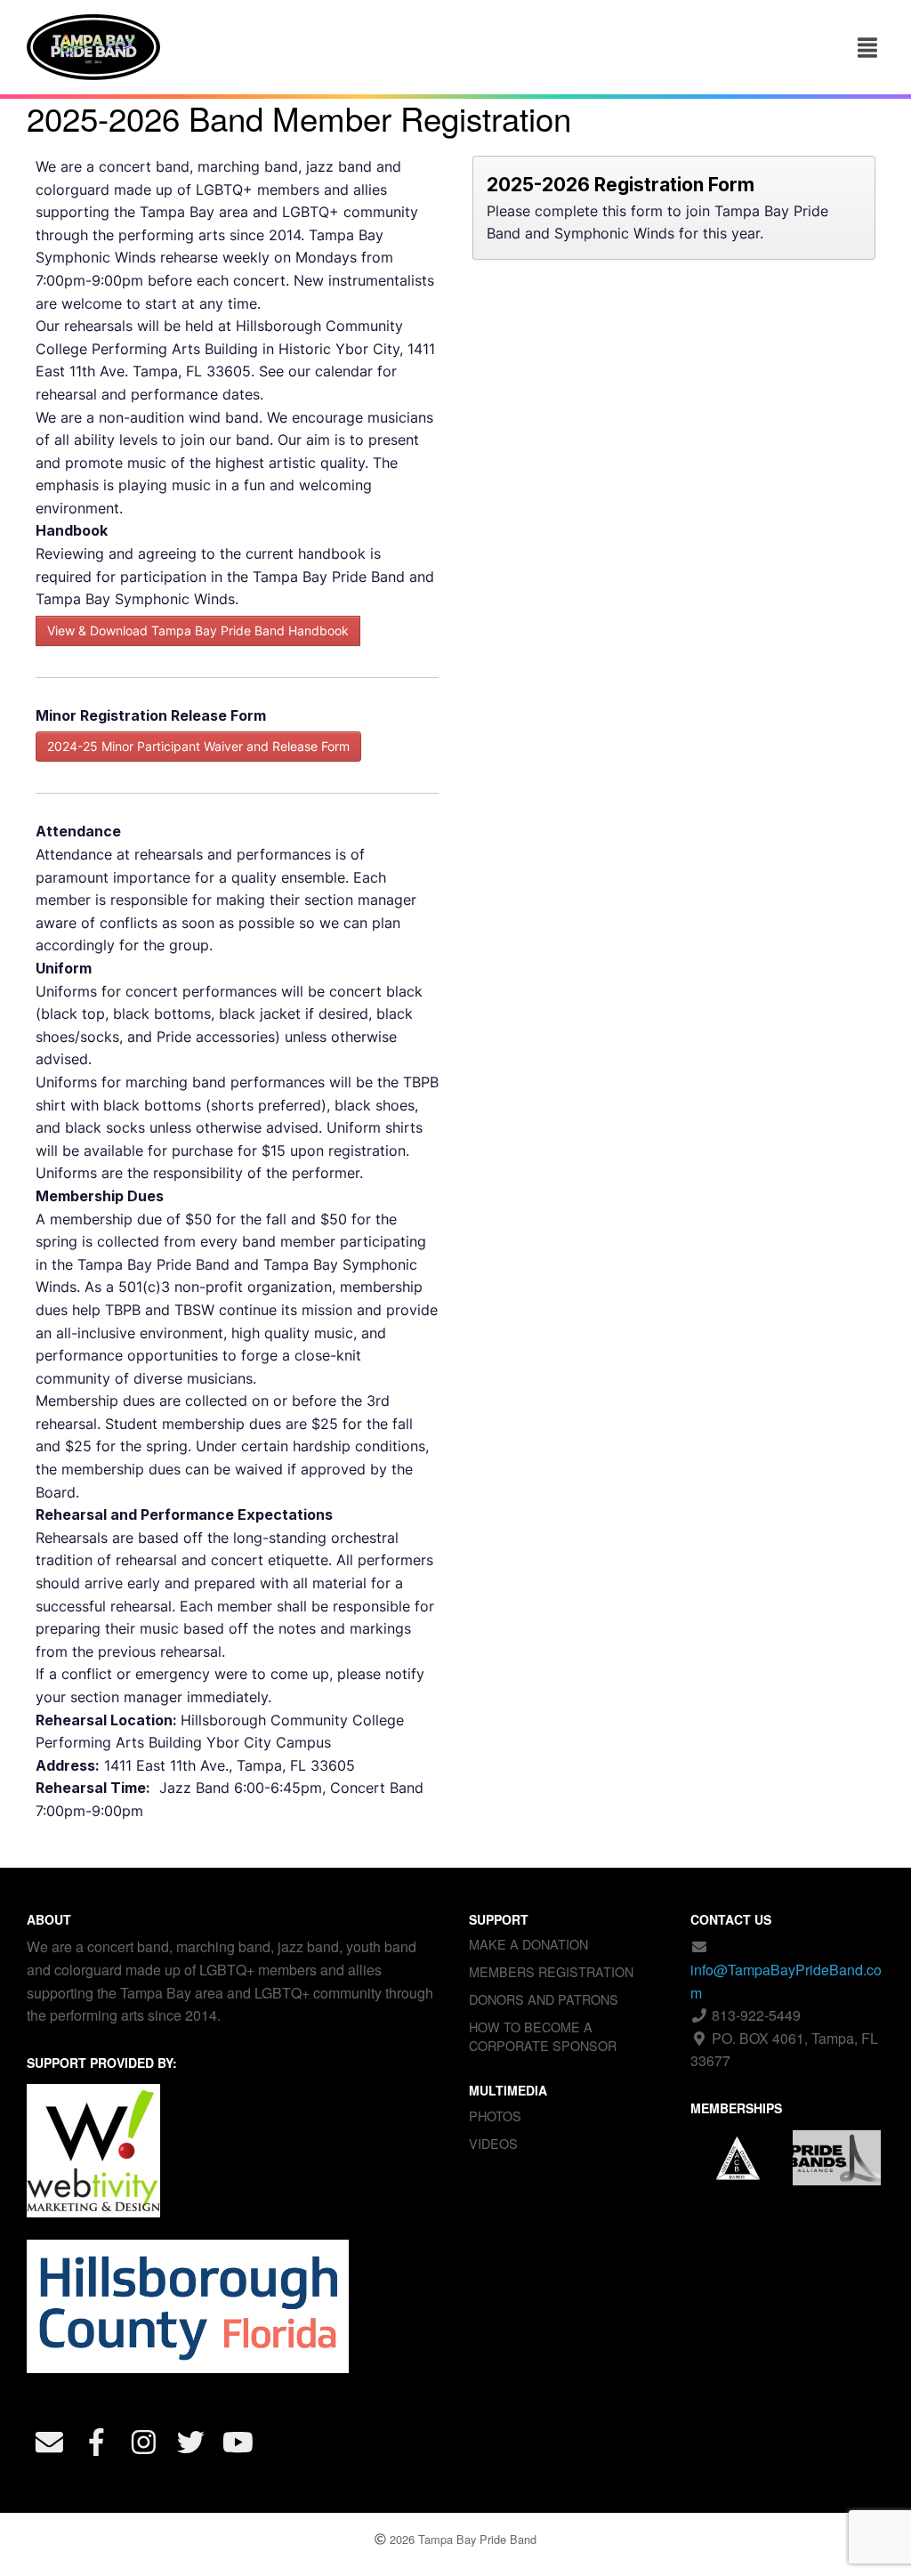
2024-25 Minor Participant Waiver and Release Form (198, 746)
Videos (493, 2143)
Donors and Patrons (544, 1999)
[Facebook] (96, 2442)
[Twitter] (190, 2442)
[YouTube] (238, 2442)
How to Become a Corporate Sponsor (543, 2036)
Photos (495, 2116)
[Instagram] (143, 2442)
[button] (868, 47)
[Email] (49, 2442)
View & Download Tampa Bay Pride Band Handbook (198, 630)
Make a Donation (528, 1944)
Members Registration (551, 1971)
